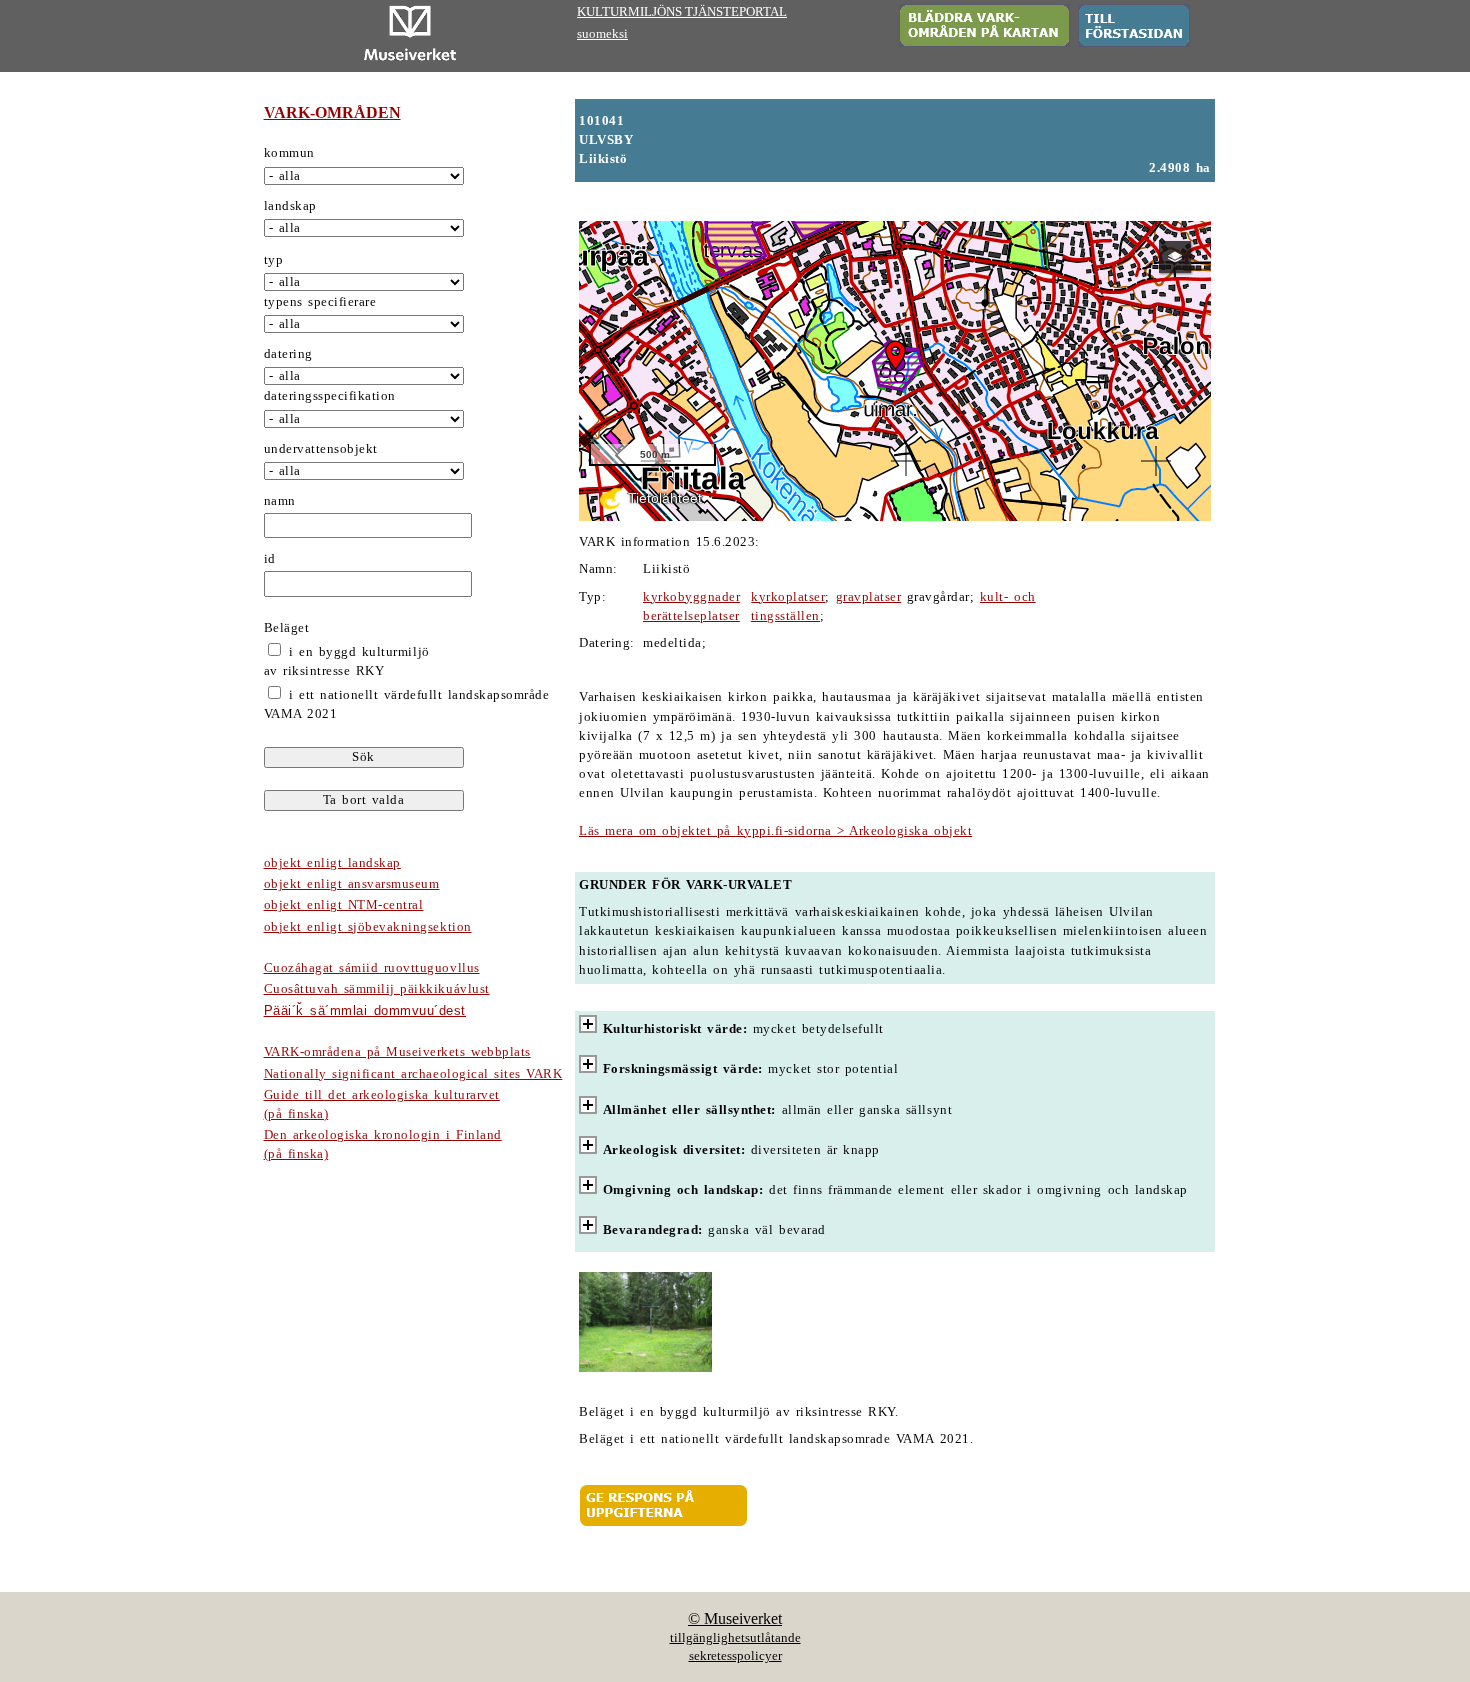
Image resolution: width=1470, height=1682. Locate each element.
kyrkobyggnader (691, 597)
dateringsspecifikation (330, 396)
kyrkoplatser (788, 597)
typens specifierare (320, 302)
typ (274, 260)
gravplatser (869, 597)
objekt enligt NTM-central (344, 905)
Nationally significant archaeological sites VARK (413, 1074)
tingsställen (785, 616)
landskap (290, 206)
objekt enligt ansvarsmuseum (352, 884)
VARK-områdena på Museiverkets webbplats (397, 1052)
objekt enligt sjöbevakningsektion (368, 927)
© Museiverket (735, 1618)
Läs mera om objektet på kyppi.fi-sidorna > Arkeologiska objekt (775, 831)
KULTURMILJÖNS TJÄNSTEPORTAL (682, 12)
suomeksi (602, 34)
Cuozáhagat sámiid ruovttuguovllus (372, 968)
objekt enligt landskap (332, 863)
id (270, 559)
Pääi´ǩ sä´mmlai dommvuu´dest (365, 1010)
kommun (289, 153)
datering (288, 354)
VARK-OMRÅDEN (332, 112)
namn (280, 501)
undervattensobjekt (321, 449)
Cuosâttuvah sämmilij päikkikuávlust (377, 989)
